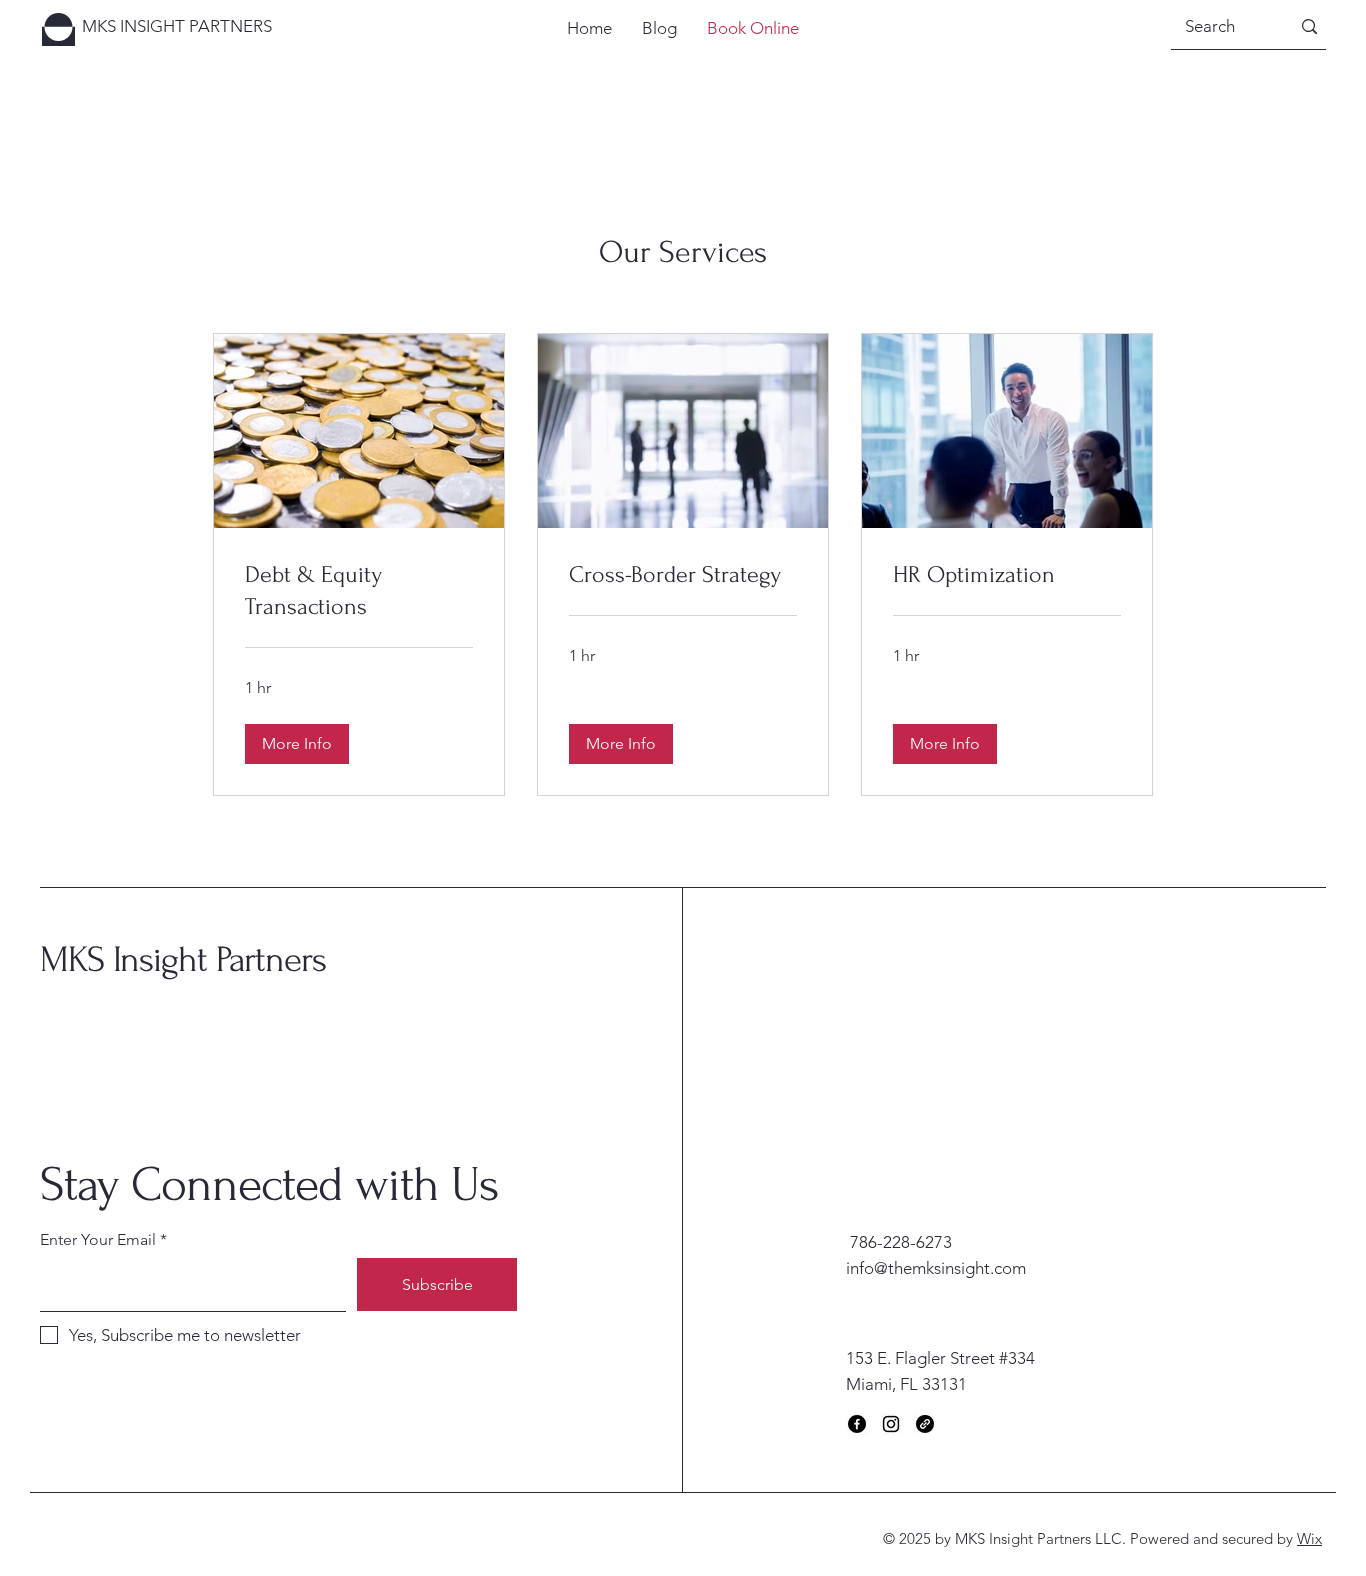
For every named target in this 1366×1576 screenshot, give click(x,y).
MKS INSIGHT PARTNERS (177, 26)
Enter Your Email (98, 1240)
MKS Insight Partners (183, 959)
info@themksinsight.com (936, 1268)
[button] (297, 744)
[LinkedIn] (925, 1424)
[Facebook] (857, 1424)
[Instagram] (891, 1424)
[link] (359, 591)
